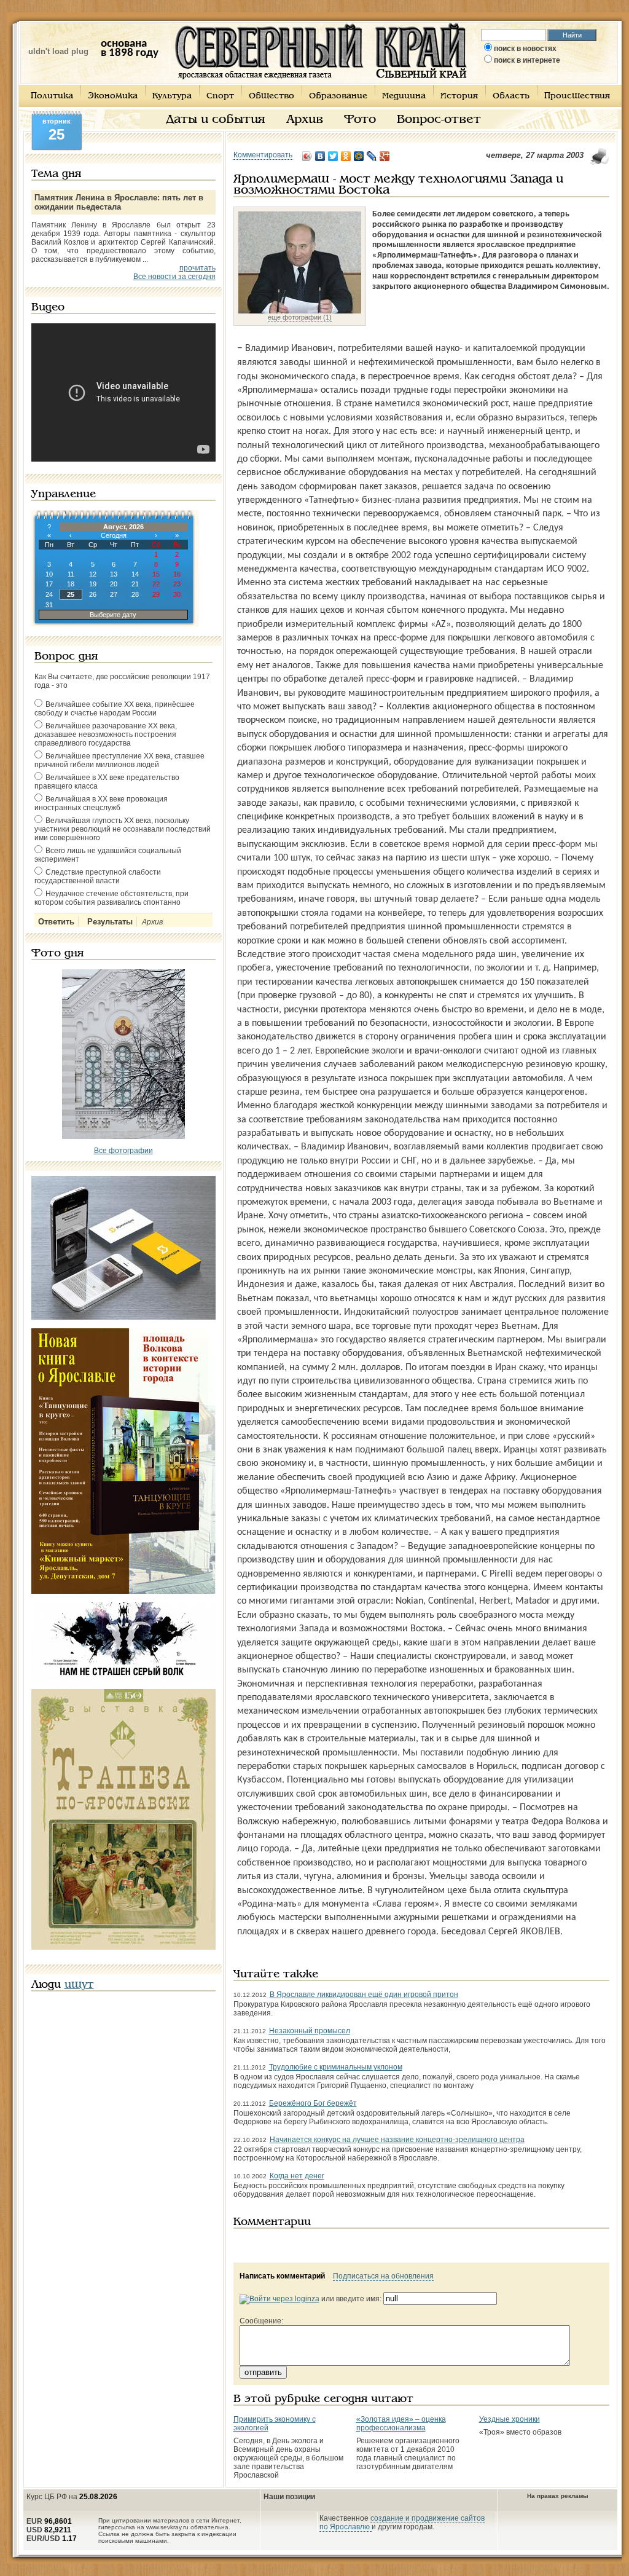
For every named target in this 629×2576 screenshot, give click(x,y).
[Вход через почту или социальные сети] (279, 2299)
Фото (360, 120)
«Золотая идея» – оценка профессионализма (401, 2424)
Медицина (404, 96)
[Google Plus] (385, 156)
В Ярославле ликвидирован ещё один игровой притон (364, 1995)
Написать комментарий (282, 2276)
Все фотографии (123, 1151)
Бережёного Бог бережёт (313, 2103)
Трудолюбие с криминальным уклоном (336, 2067)
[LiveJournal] (372, 156)
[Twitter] (333, 156)
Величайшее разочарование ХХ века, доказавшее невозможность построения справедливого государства (106, 735)
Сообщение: (261, 2321)
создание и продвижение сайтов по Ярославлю (402, 2523)
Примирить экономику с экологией (275, 2424)
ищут (79, 1985)
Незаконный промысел (310, 2031)
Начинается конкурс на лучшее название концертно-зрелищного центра (397, 2140)
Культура (172, 96)
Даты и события (216, 120)
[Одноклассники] (346, 156)
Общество (272, 96)
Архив (305, 120)
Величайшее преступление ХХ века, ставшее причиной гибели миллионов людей (119, 760)
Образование (338, 96)
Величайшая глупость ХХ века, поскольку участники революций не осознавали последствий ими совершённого (123, 829)
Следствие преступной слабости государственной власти (98, 876)
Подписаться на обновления (383, 2276)
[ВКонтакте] (320, 156)
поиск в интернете (527, 60)
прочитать (197, 268)
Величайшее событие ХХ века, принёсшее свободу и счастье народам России (115, 709)
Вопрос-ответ (439, 120)
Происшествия (577, 96)
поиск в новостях (525, 49)
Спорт (220, 96)
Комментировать (263, 155)
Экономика (113, 96)
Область (511, 96)
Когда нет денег (297, 2176)
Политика (52, 96)
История (459, 96)
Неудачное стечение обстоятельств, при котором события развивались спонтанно (111, 898)
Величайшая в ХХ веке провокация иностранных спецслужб (101, 803)
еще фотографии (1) (300, 317)
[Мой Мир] (359, 156)
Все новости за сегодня (174, 277)
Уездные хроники (510, 2419)
